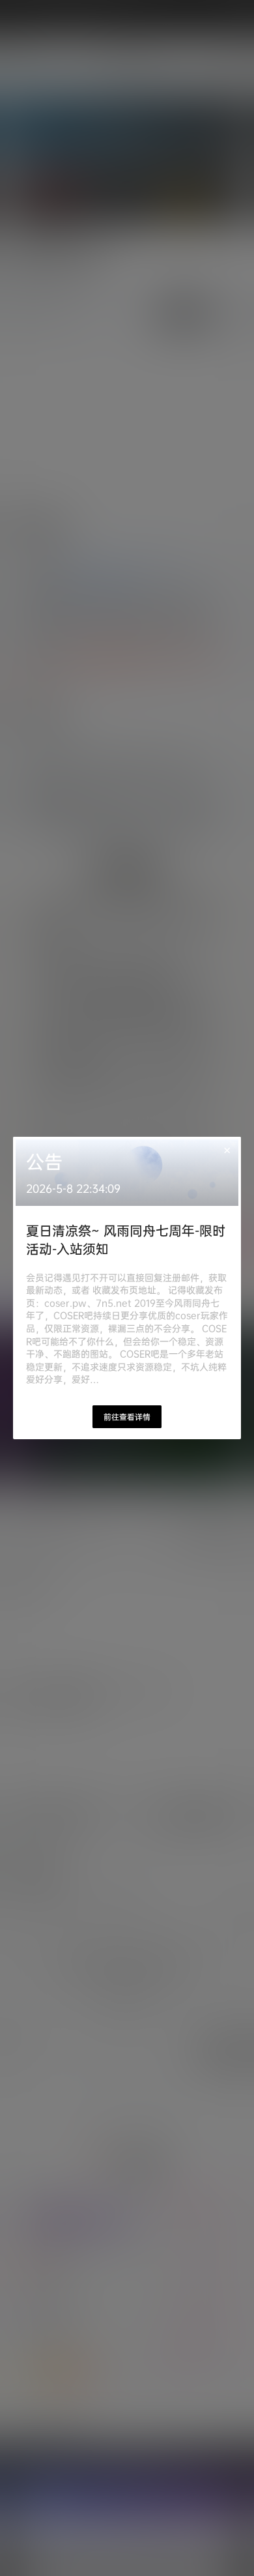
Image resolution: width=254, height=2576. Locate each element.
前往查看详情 (127, 1417)
